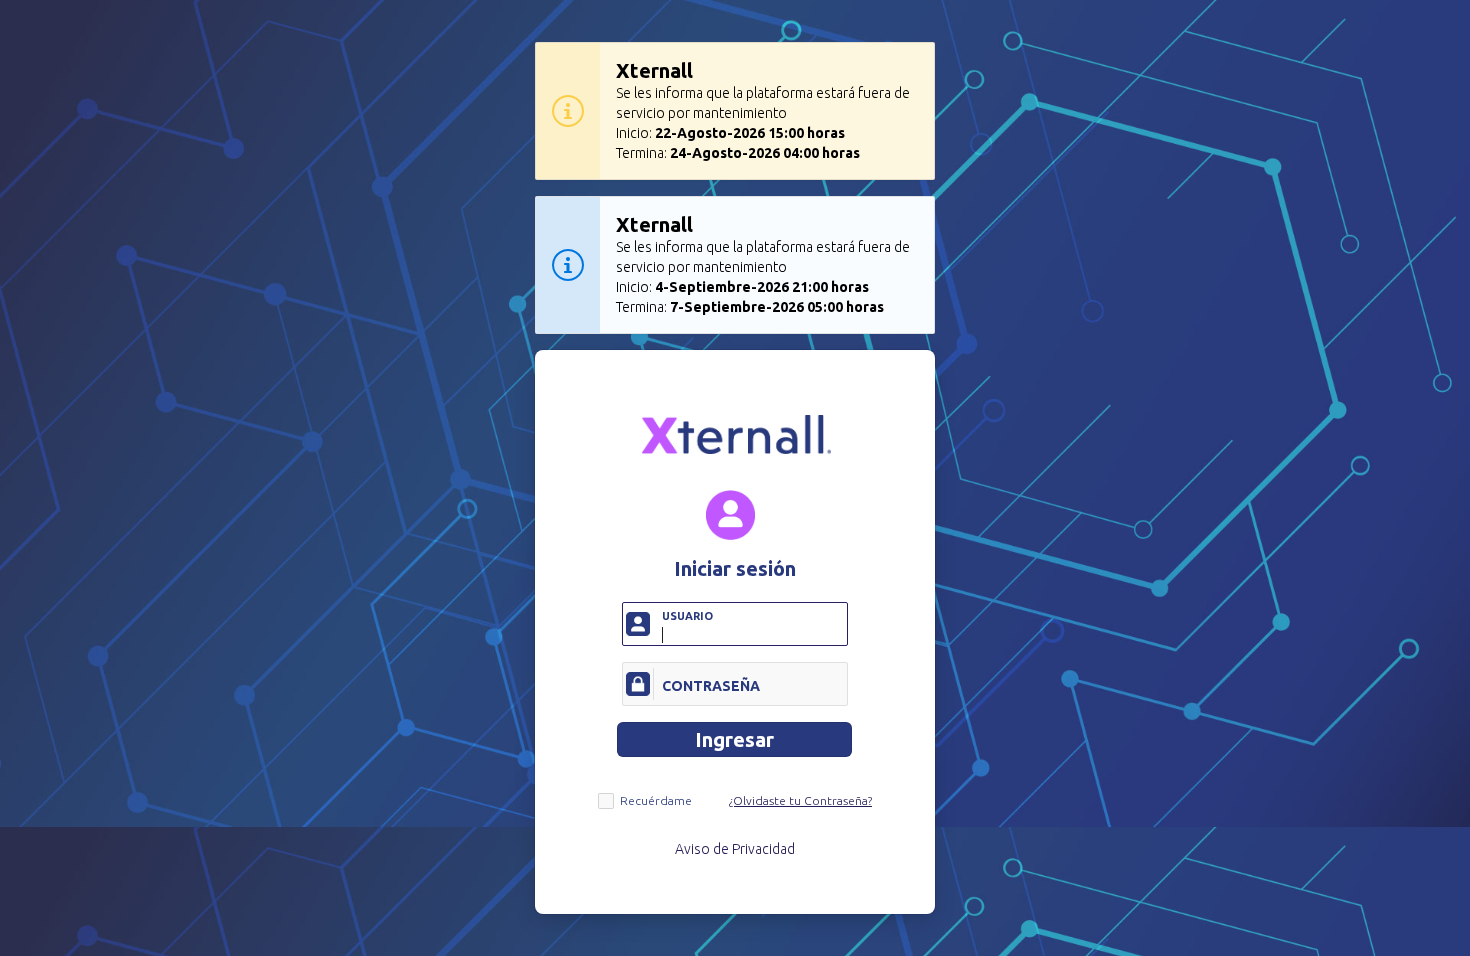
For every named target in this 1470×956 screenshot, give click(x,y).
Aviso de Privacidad (735, 849)
